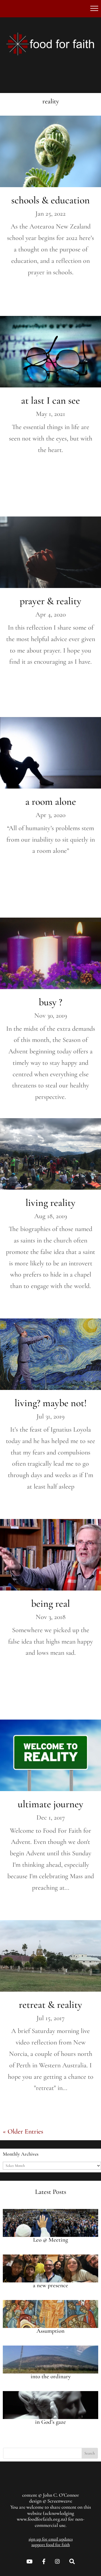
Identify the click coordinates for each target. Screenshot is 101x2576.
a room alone (51, 802)
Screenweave (60, 2501)
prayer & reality (50, 601)
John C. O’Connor (61, 2495)
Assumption (50, 2331)
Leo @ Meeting (50, 2240)
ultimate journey (50, 1804)
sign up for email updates (51, 2539)
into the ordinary (51, 2376)
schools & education (50, 200)
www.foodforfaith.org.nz (41, 2519)
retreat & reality (50, 2005)
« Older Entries (23, 2131)
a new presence (50, 2285)
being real (50, 1604)
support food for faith (51, 2545)
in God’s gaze (50, 2422)
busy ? (50, 1002)
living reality (50, 1203)
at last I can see (50, 400)
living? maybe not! (51, 1403)
